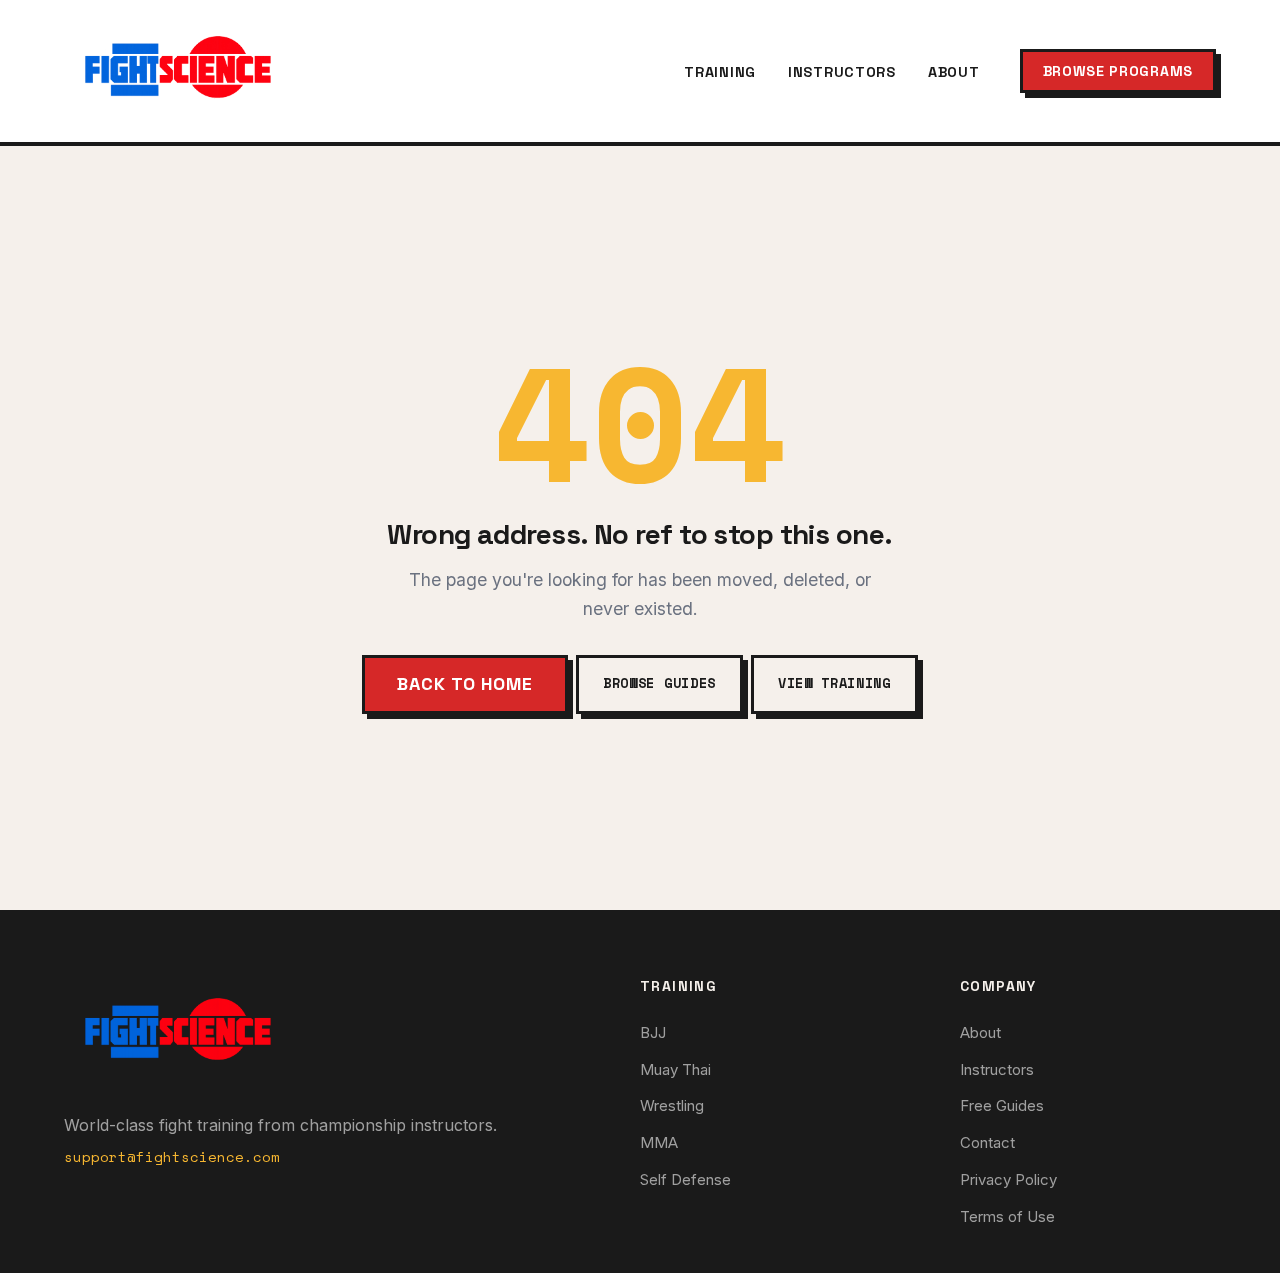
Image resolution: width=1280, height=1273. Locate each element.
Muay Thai (675, 1069)
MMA (659, 1142)
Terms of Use (1007, 1216)
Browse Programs (1118, 71)
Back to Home (465, 683)
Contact (987, 1142)
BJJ (653, 1032)
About (954, 72)
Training (720, 72)
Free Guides (1002, 1105)
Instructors (842, 72)
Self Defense (685, 1179)
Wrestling (672, 1105)
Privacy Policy (1008, 1179)
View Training (834, 683)
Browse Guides (659, 683)
